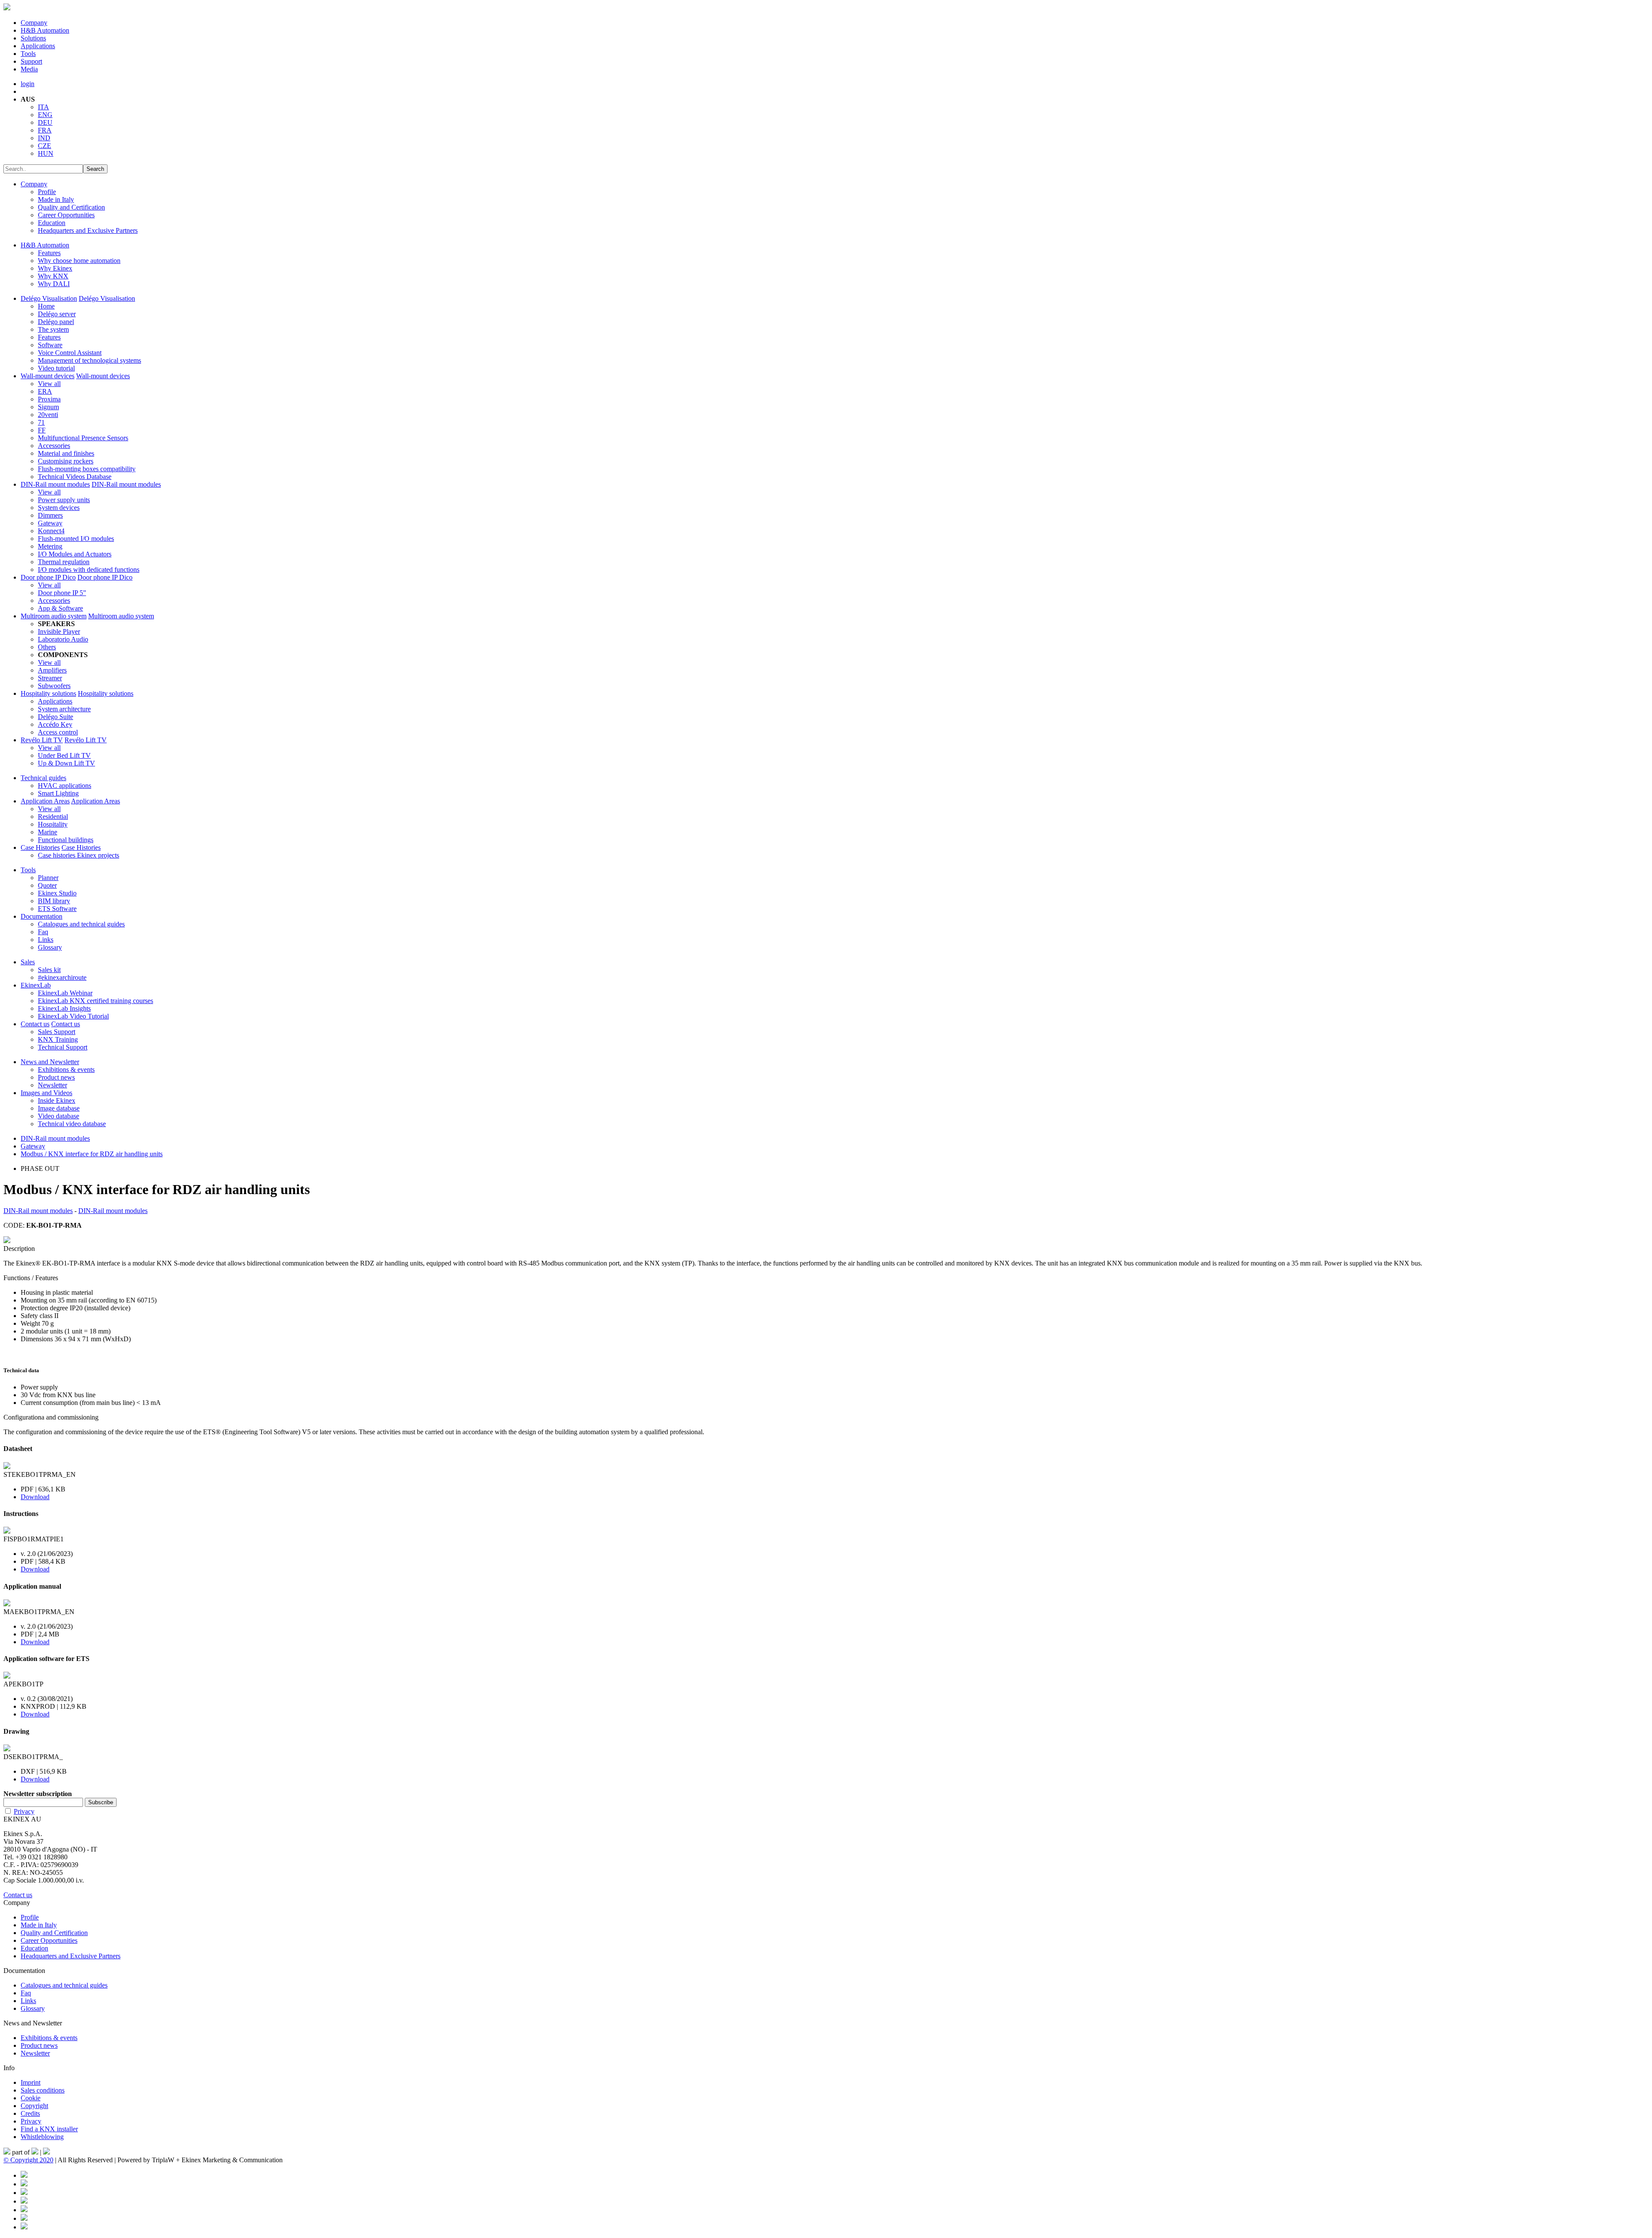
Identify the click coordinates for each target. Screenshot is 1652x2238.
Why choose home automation (79, 261)
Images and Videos (46, 1093)
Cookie (31, 2098)
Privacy (24, 1811)
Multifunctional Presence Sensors (83, 438)
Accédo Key (55, 724)
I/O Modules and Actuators (75, 554)
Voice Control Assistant (70, 353)
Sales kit (49, 970)
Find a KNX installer (49, 2129)
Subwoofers (54, 686)
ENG (45, 115)
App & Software (60, 608)
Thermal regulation (64, 562)
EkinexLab (36, 985)
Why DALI (54, 284)
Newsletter (52, 1085)
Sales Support (57, 1032)
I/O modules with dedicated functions (89, 570)
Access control (58, 732)
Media (29, 69)
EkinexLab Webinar (65, 993)
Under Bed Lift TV (64, 755)
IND (44, 138)
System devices (59, 508)
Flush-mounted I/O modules (76, 539)
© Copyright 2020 (28, 2160)
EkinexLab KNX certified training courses (96, 1001)
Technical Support (63, 1047)
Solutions (33, 38)
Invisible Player (59, 631)
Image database (59, 1108)
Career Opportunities (66, 215)
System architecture (64, 709)
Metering (50, 546)
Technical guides (43, 778)
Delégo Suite (55, 717)
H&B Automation (45, 30)
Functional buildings (66, 840)
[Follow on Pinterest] (24, 2184)
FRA (45, 130)
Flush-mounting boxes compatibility (87, 469)
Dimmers (50, 515)
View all (49, 384)
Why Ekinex (55, 268)
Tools (28, 54)
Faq (43, 932)
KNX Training (58, 1039)
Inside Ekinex (57, 1100)
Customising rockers (66, 461)
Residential (53, 816)
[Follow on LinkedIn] (24, 2193)
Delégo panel (56, 322)
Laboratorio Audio (63, 639)
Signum (48, 407)
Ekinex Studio (57, 893)
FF (42, 430)
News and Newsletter (50, 1062)
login (28, 84)
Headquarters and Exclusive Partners (88, 230)
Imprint (31, 2082)
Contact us (35, 1024)
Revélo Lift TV (42, 740)
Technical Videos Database (75, 477)
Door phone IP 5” (62, 593)
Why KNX (53, 276)
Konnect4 (51, 531)
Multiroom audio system (54, 616)
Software (50, 345)
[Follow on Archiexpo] (24, 2227)
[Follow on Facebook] (24, 2175)
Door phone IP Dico (48, 577)
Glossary (50, 947)
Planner (48, 878)
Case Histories (40, 847)
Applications (38, 46)
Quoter (47, 885)
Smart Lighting (58, 793)
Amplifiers (52, 670)
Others (47, 647)
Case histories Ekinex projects (79, 855)
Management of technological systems (89, 360)
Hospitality (53, 824)
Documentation (42, 916)
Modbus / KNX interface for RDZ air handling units (92, 1154)
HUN (46, 153)
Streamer (50, 678)
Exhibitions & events (66, 1070)
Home (46, 306)
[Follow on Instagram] (24, 2201)
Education (52, 223)
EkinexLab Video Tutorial (73, 1016)
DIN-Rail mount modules (55, 484)
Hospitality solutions (48, 693)
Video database (59, 1116)
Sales (28, 962)
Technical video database (72, 1124)
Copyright (34, 2106)
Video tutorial (56, 368)
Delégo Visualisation (49, 298)
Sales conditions (43, 2090)
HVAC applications (65, 786)
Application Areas (45, 801)
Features (49, 253)
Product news (56, 1077)
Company (34, 23)
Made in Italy (56, 199)
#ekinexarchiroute (62, 977)
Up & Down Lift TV (66, 763)
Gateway (50, 523)
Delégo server (57, 314)
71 (41, 422)
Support (31, 61)
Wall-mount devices (48, 376)
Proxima (49, 399)
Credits (30, 2113)
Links (46, 940)
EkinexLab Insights (64, 1008)
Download (35, 1497)
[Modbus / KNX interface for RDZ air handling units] (7, 1241)
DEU (45, 122)
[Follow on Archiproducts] (24, 2218)
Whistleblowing (42, 2137)
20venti (48, 415)
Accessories (54, 446)
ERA (45, 391)
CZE (45, 146)
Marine (48, 832)
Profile (47, 192)
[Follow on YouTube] (24, 2210)
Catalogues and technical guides (81, 924)
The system (53, 329)
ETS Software (57, 909)
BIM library (54, 901)
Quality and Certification (71, 207)
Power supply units (64, 500)
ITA (43, 107)
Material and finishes (66, 453)
